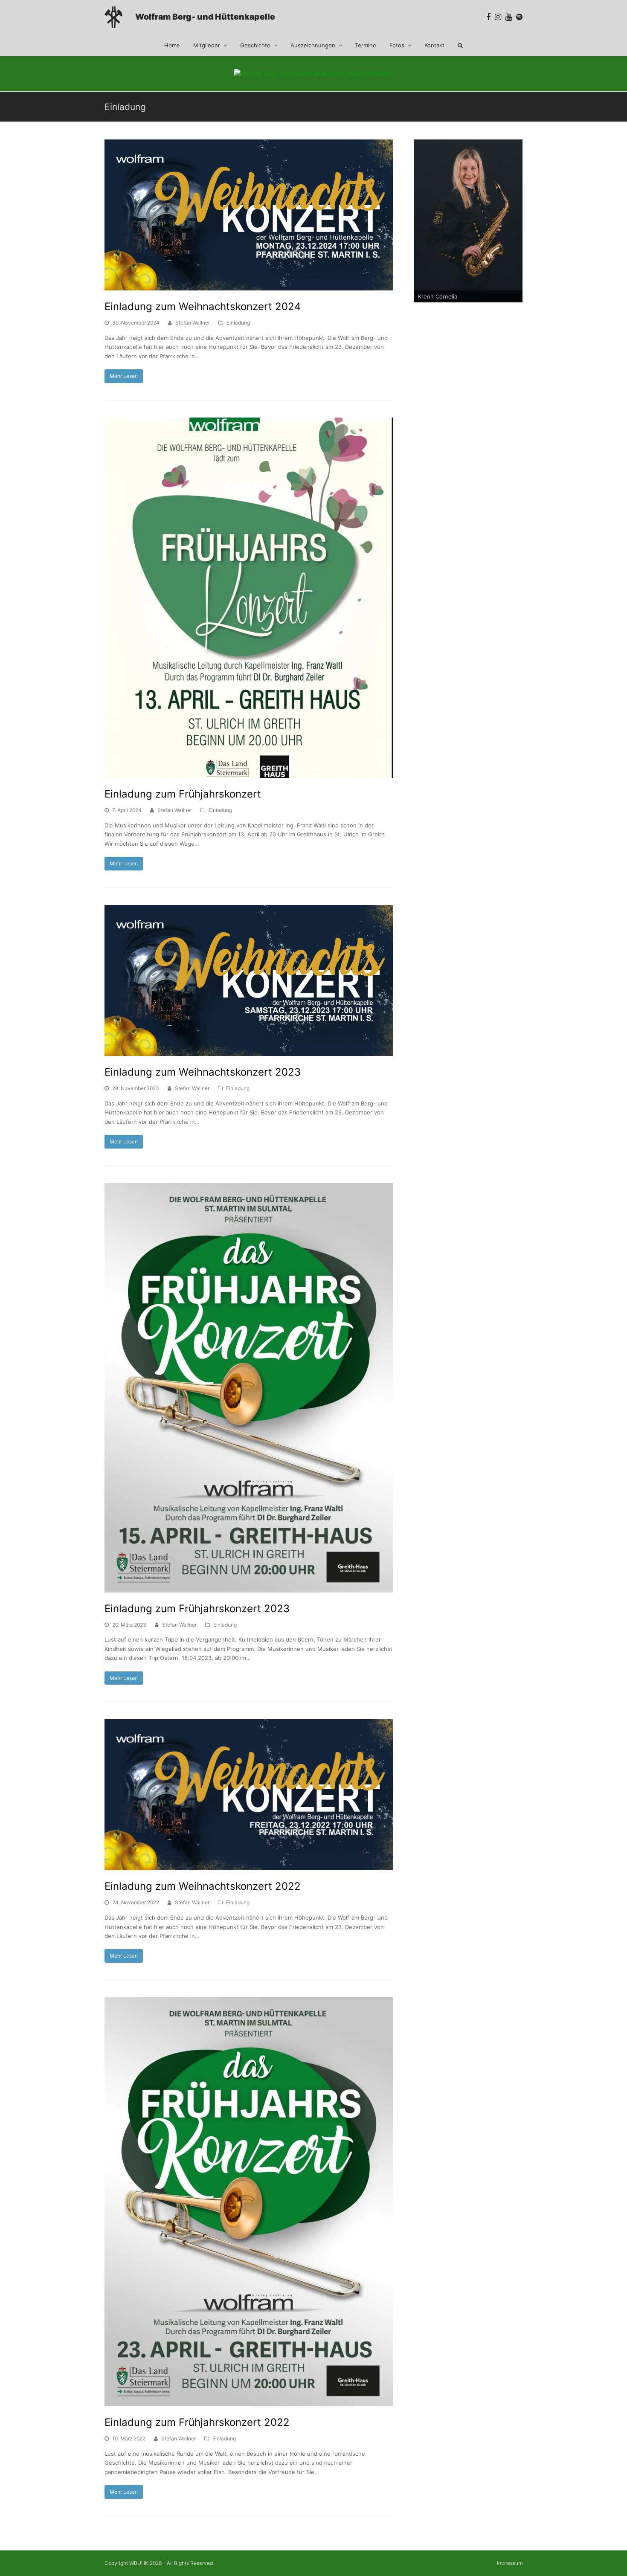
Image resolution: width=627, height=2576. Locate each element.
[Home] (113, 23)
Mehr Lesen (124, 376)
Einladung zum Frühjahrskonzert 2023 (197, 1609)
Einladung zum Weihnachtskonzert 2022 (203, 1886)
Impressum (510, 2563)
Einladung (238, 323)
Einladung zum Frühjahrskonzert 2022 (197, 2422)
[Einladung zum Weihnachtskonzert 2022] (249, 1795)
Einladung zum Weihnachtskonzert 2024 (203, 306)
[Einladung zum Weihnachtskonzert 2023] (249, 981)
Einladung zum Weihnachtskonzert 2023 (203, 1072)
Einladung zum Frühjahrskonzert (183, 794)
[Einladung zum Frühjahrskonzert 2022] (249, 2202)
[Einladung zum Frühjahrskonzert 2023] (249, 1388)
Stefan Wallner (193, 323)
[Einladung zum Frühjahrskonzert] (249, 598)
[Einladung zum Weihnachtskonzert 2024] (249, 215)
